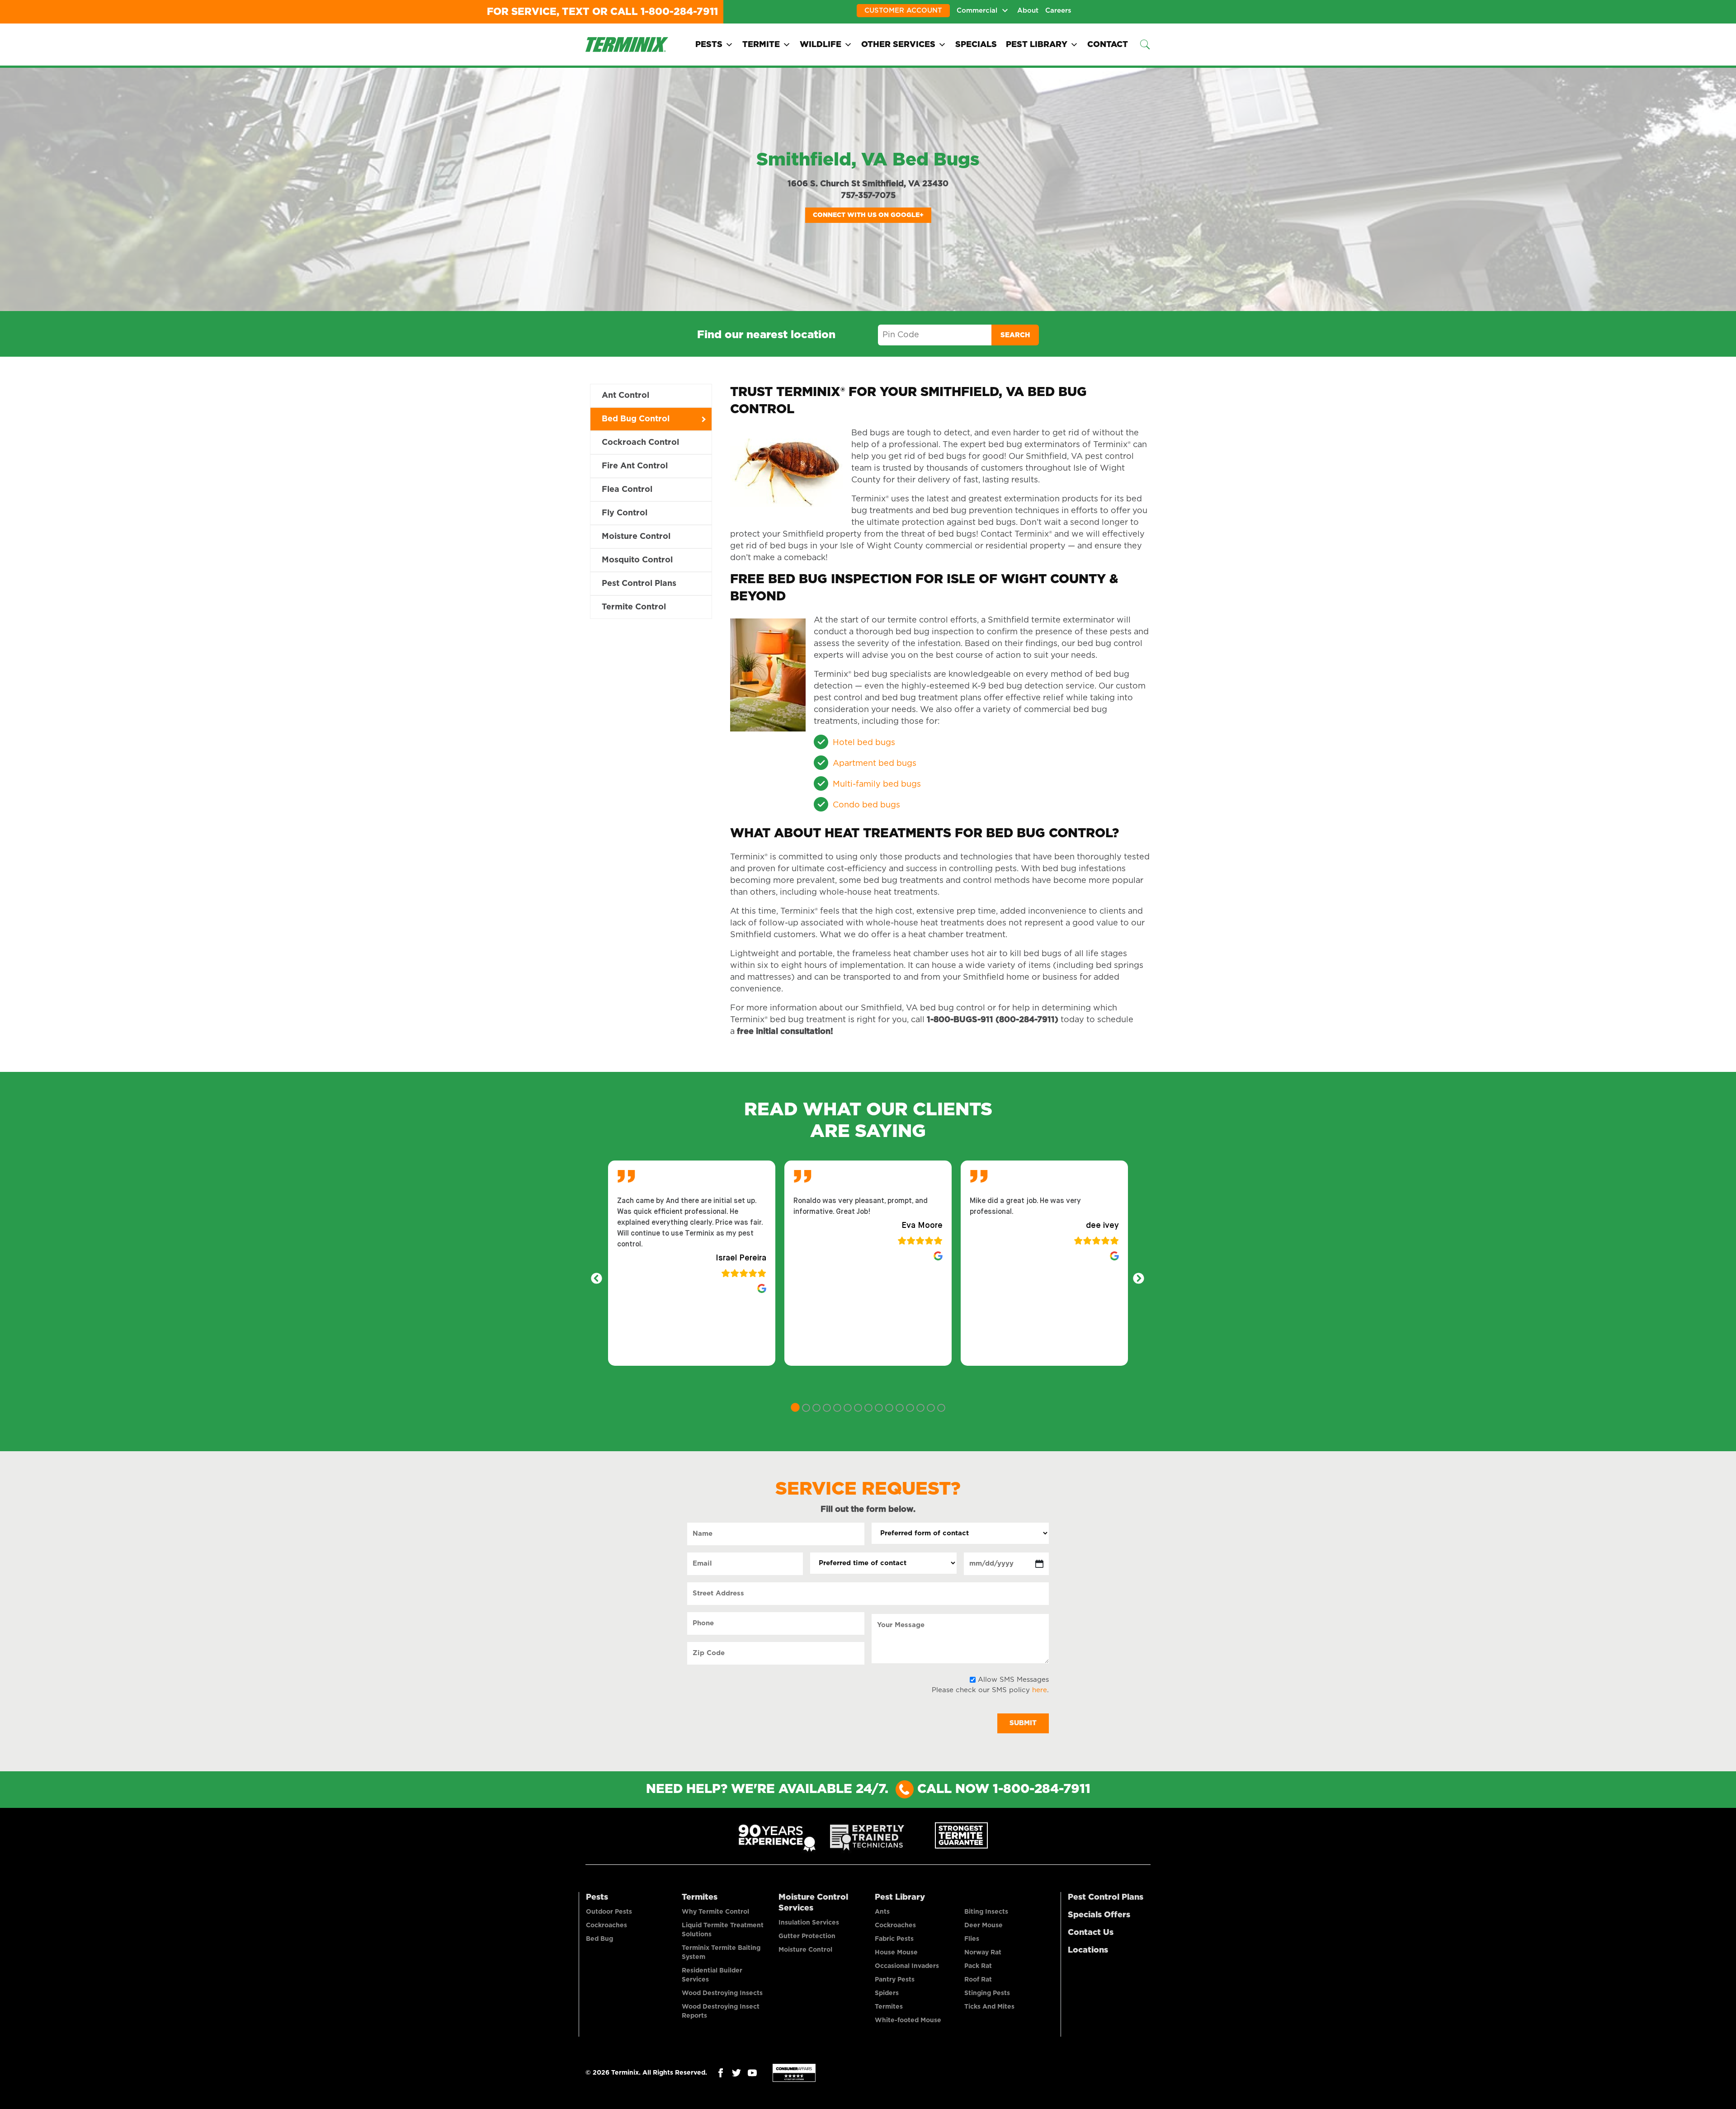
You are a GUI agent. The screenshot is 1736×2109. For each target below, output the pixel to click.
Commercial (977, 11)
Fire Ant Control (635, 466)
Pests (709, 45)
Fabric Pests (894, 1939)
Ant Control (625, 396)
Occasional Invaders (907, 1966)
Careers (1058, 11)
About (1028, 11)
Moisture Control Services (813, 1903)
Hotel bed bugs (864, 743)
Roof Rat (978, 1980)
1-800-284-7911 (679, 12)
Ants (882, 1912)
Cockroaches (606, 1925)
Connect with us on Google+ (868, 215)
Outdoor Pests (609, 1912)
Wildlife (821, 45)
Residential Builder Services (712, 1975)
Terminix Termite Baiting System (721, 1953)
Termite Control (634, 607)
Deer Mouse (984, 1925)
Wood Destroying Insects (722, 1993)
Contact (1108, 45)
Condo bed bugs (866, 805)
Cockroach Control (640, 443)
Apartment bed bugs (875, 764)
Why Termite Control (715, 1912)
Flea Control (627, 490)
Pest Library (1037, 45)
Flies (972, 1939)
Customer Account (903, 11)
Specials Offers (1099, 1915)
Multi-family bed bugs (877, 784)
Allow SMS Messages (1013, 1680)
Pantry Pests (895, 1980)
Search (1015, 335)
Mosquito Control (637, 560)
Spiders (887, 1993)
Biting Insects (986, 1912)
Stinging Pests (987, 1993)
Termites (700, 1897)
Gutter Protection (807, 1936)
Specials (976, 45)
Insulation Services (809, 1923)
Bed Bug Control (636, 419)
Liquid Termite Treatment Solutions (723, 1930)
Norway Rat (983, 1953)
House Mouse (896, 1953)
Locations (1088, 1950)
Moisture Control (636, 537)
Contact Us (1091, 1933)
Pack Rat (978, 1966)
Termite (761, 45)
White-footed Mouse (908, 2020)
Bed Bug (599, 1939)
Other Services (898, 45)
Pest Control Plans (639, 584)
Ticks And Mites (989, 2007)
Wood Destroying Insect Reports (721, 2011)
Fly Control (625, 513)
